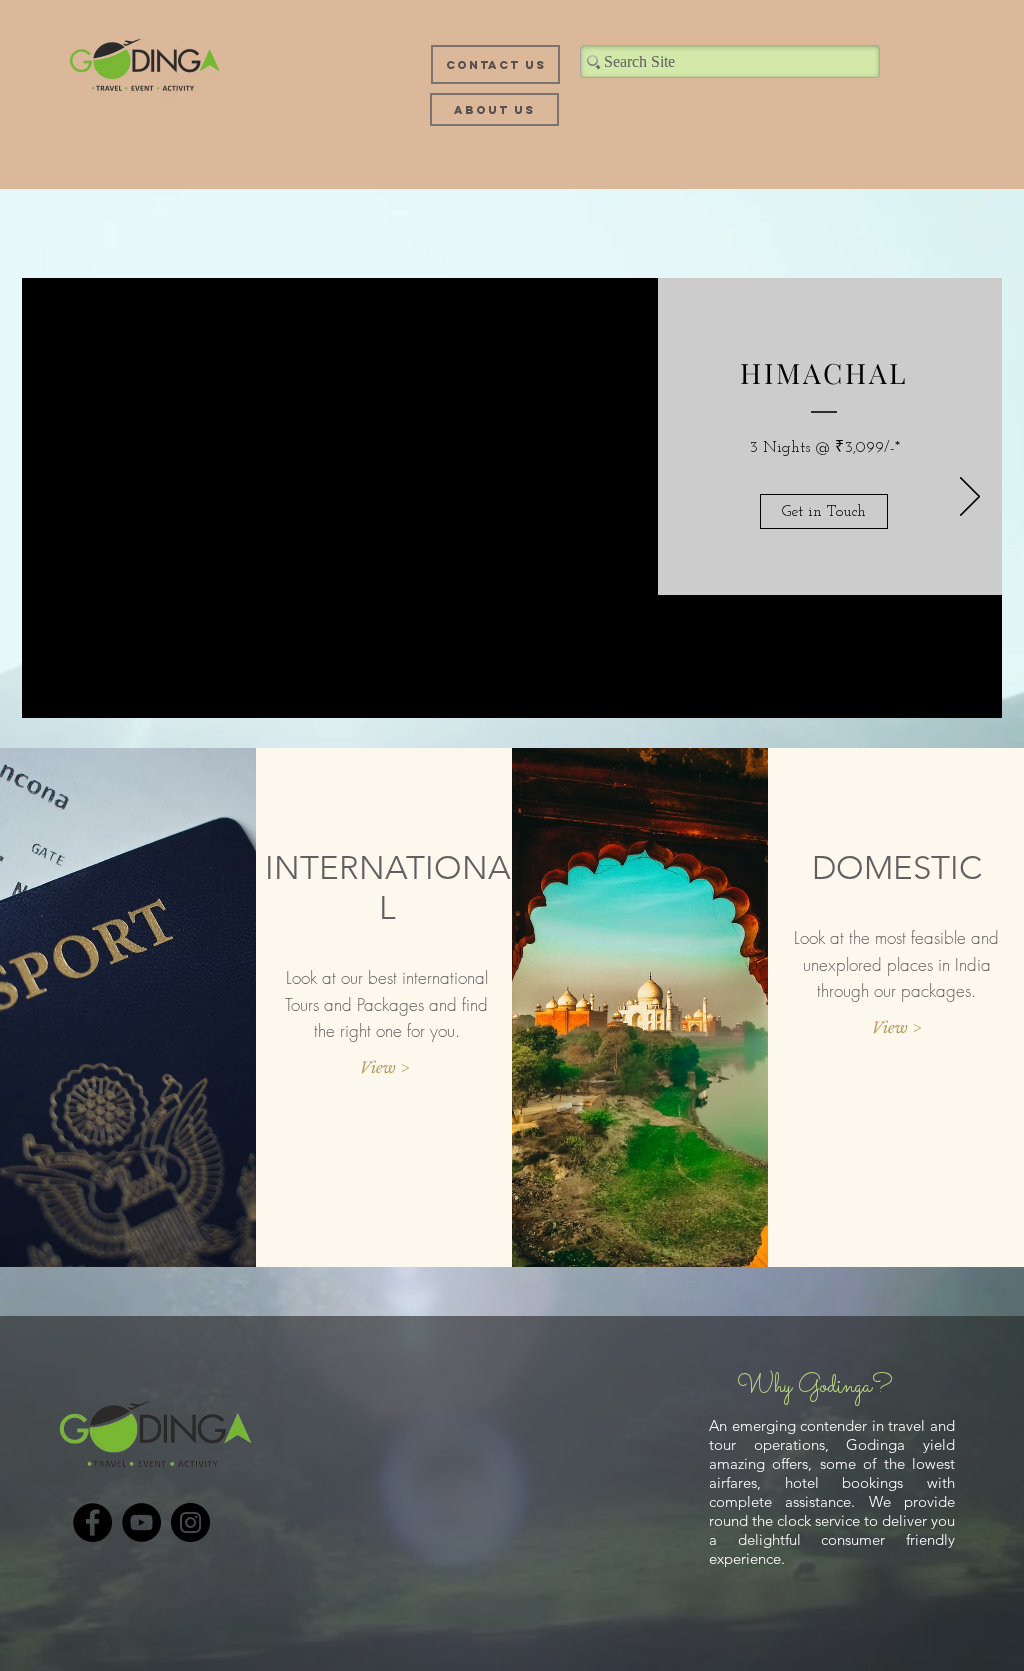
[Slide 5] (555, 692)
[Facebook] (92, 1522)
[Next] (970, 498)
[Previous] (54, 498)
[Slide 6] (582, 692)
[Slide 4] (525, 692)
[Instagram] (190, 1522)
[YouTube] (141, 1522)
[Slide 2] (469, 692)
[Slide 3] (496, 692)
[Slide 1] (442, 692)
